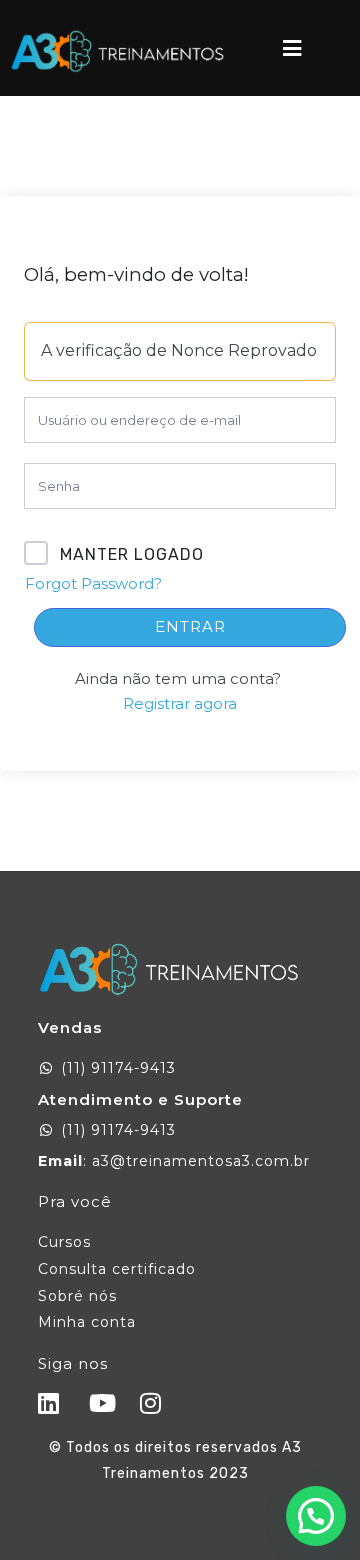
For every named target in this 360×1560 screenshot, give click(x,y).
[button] (316, 1516)
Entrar (190, 626)
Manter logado (132, 554)
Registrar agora (180, 703)
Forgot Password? (93, 583)
